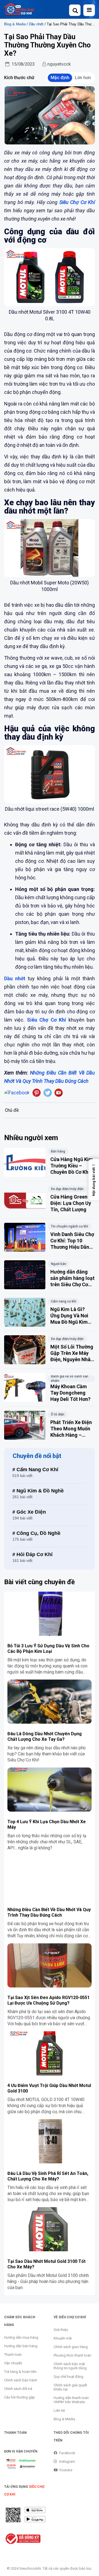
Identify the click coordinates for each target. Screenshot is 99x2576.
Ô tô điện (58, 1414)
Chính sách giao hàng (71, 2347)
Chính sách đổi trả (18, 2389)
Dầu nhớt (36, 24)
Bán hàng (58, 1151)
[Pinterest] (37, 1093)
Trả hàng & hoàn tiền (20, 2372)
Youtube (66, 2470)
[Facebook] (17, 1093)
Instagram (67, 2461)
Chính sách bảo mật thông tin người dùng (70, 2366)
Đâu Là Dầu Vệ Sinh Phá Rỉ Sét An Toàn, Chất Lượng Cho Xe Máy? (48, 2176)
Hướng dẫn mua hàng (21, 2337)
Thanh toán (13, 2355)
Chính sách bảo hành (21, 2380)
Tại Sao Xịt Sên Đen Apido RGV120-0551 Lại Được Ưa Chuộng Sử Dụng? (49, 2000)
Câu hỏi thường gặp (20, 2397)
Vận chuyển (13, 2363)
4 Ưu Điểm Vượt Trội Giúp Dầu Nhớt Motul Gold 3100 (49, 2088)
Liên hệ (59, 2410)
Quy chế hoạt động (68, 2377)
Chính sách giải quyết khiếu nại (70, 2387)
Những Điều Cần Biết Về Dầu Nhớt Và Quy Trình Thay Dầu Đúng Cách (49, 1912)
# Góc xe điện (29, 1512)
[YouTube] (59, 1093)
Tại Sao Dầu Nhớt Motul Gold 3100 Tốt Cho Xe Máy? (46, 2264)
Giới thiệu (61, 2330)
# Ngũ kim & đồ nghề (38, 1491)
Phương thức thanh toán (72, 2355)
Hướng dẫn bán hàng (21, 2346)
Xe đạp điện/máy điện (67, 1189)
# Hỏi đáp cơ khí (32, 1554)
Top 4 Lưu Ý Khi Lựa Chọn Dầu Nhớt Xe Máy (47, 1824)
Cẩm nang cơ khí (64, 1301)
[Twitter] (48, 1093)
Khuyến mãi (63, 2338)
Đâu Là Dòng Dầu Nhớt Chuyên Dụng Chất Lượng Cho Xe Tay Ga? (45, 1736)
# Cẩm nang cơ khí (35, 1469)
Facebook (67, 2453)
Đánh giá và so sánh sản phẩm (70, 1379)
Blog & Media (15, 24)
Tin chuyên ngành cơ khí (69, 1226)
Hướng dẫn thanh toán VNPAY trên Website (71, 2400)
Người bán (59, 1264)
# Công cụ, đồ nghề (36, 1533)
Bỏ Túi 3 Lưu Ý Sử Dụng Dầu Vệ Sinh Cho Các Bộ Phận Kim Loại (48, 1649)
